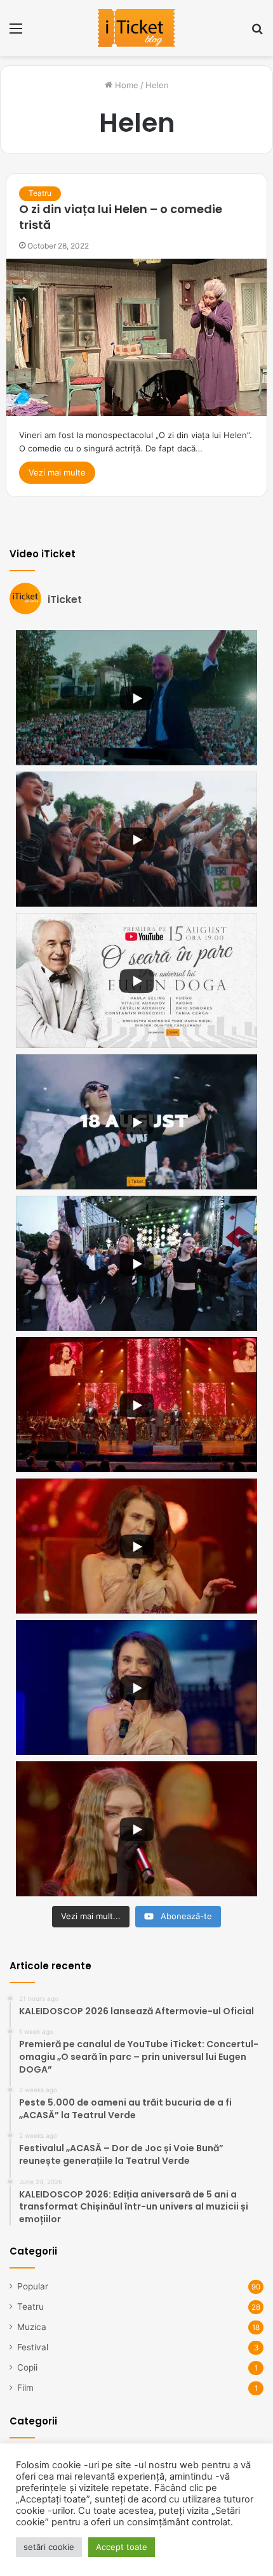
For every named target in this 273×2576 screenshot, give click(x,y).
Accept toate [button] (122, 2547)
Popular (33, 2286)
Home (125, 85)
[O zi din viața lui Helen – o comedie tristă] (137, 337)
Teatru (40, 193)
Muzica (32, 2327)
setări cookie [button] (49, 2547)
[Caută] (257, 33)
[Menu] (16, 33)
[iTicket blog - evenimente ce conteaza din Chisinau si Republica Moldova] (136, 28)
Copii (27, 2367)
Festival (33, 2347)
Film (25, 2388)
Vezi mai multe (57, 472)
